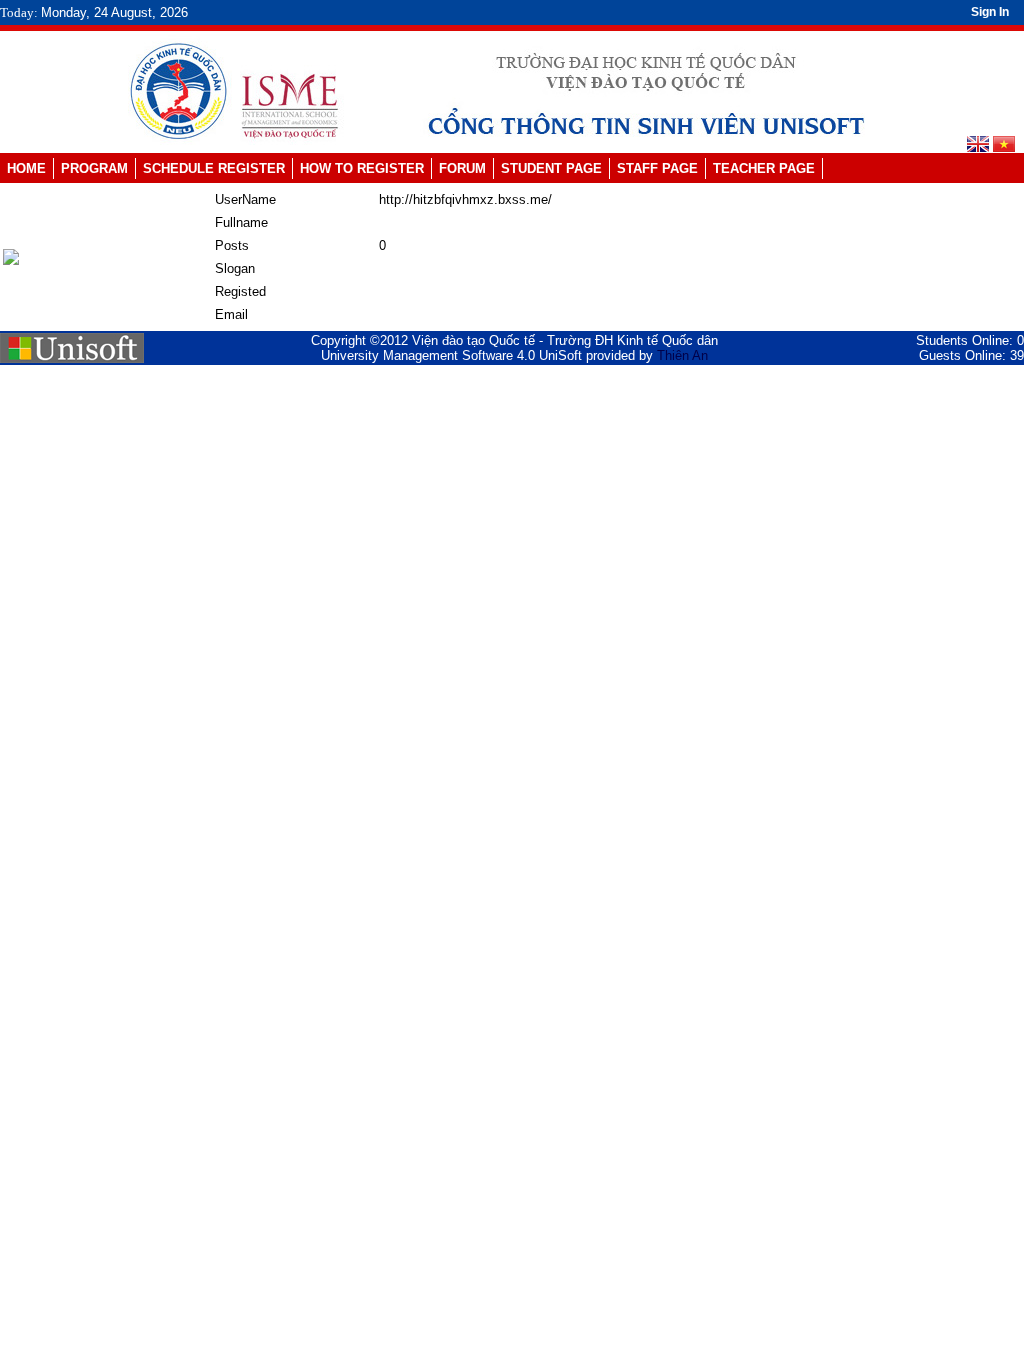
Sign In (990, 12)
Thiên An (682, 355)
